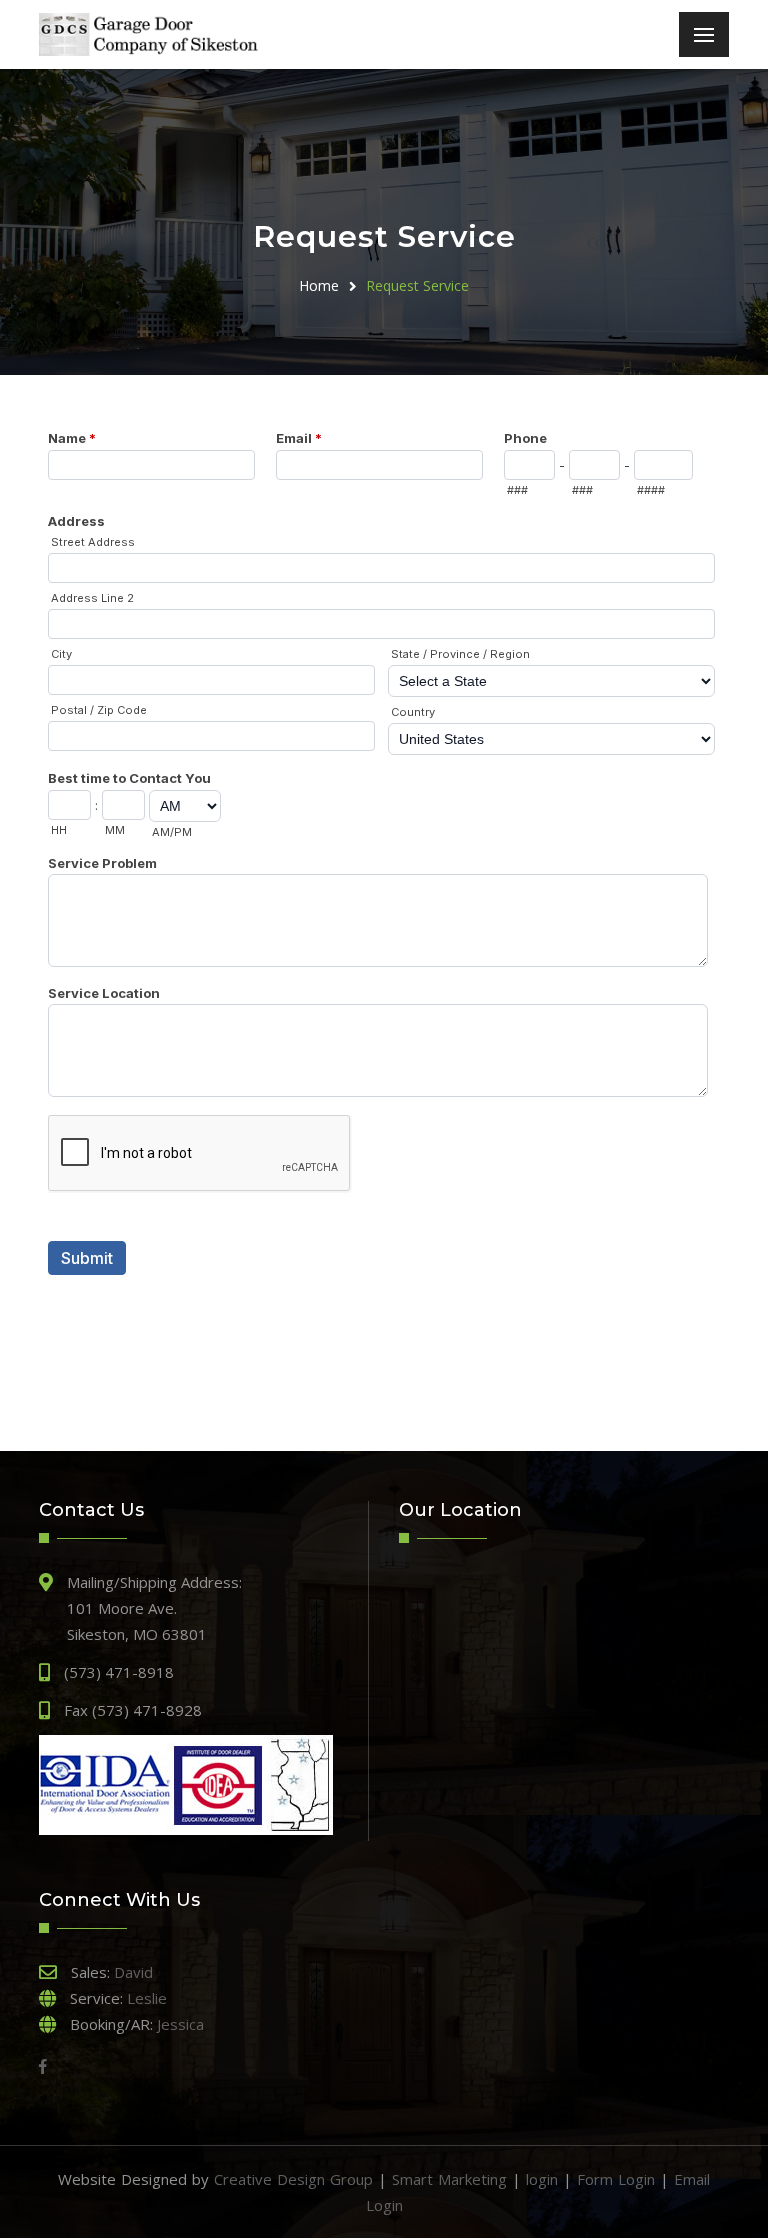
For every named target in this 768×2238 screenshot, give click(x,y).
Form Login (616, 2179)
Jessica (180, 2024)
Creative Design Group (293, 2179)
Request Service (417, 285)
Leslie (147, 1998)
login (542, 2179)
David (133, 1972)
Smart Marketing (449, 2179)
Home (319, 285)
